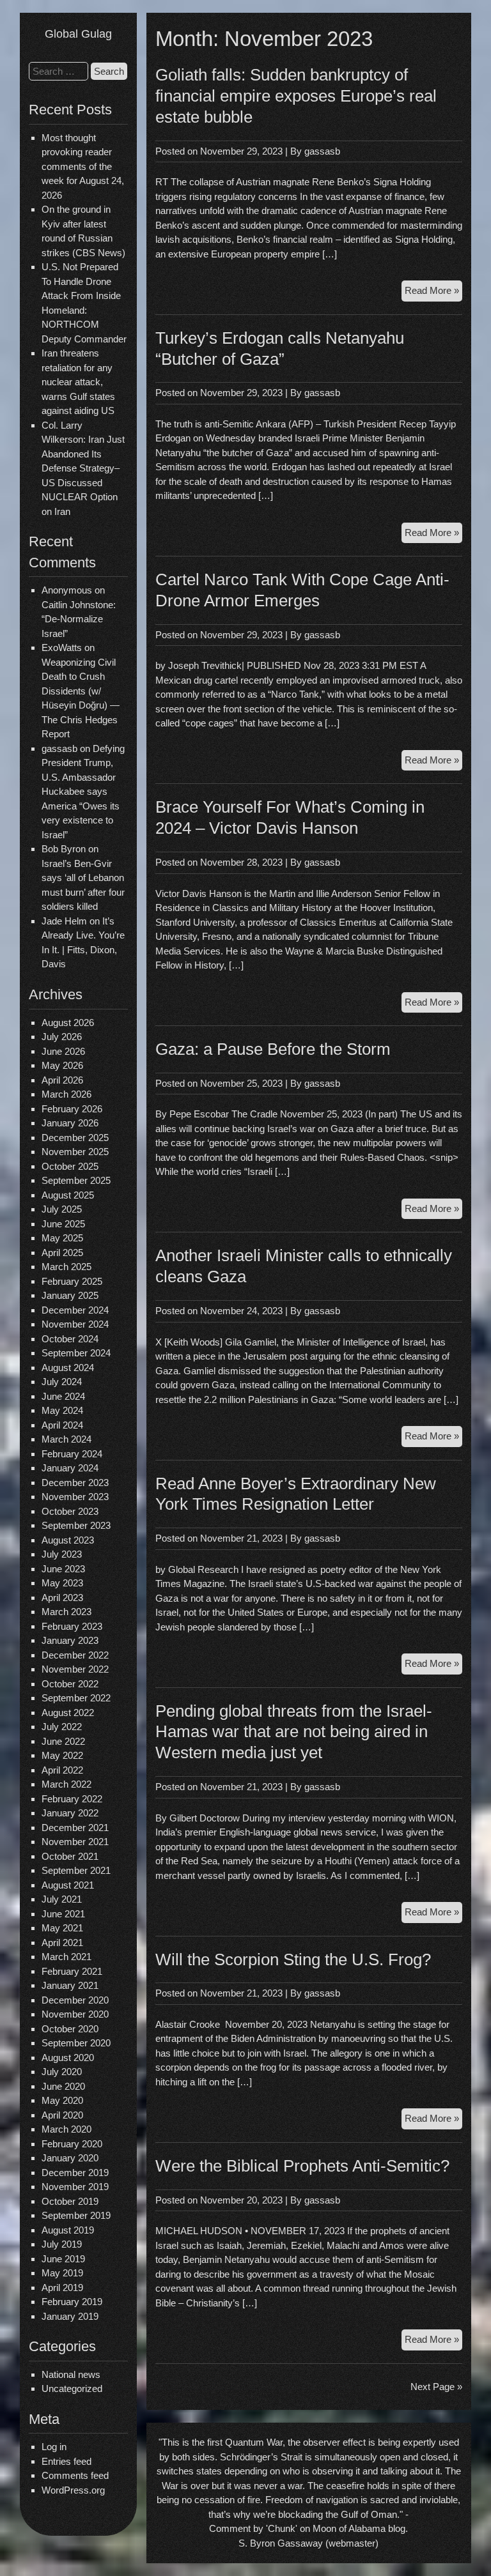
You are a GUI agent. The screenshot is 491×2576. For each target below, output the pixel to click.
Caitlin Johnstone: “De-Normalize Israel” (79, 619)
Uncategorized (72, 2388)
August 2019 (68, 2230)
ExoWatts (62, 648)
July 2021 (62, 1899)
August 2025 (68, 1195)
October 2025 (70, 1166)
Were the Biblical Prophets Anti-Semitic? (302, 2166)
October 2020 (70, 2029)
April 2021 (62, 1943)
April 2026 (62, 1080)
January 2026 (70, 1123)
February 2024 (72, 1454)
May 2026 (62, 1065)
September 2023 (76, 1525)
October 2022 (70, 1684)
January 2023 (70, 1640)
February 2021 (72, 1971)
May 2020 (62, 2100)
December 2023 (75, 1483)
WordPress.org (73, 2490)
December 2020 (75, 2000)
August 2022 (68, 1713)
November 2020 (75, 2014)
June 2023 (63, 1569)
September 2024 (76, 1353)
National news (71, 2374)
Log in (54, 2447)
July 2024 (62, 1382)
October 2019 (70, 2201)
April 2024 (62, 1425)
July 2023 (62, 1554)
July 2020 (62, 2072)
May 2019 (62, 2273)
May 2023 (62, 1583)
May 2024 (62, 1410)
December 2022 (75, 1655)
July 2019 (62, 2244)
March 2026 (66, 1094)
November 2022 (75, 1669)
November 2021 (75, 1842)
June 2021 (63, 1914)
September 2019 (76, 2215)
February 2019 (72, 2302)
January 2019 (70, 2316)
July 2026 (62, 1037)
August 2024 (68, 1368)
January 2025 (70, 1295)
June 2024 (63, 1396)
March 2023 (66, 1612)
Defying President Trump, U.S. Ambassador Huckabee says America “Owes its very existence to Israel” (83, 792)
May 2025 (62, 1238)
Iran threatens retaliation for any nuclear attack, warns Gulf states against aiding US (78, 382)
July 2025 (62, 1209)
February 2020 (72, 2144)
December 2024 (75, 1310)
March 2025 (66, 1267)
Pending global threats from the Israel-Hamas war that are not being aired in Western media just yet (294, 1732)
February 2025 (72, 1281)
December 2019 (75, 2173)
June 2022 (63, 1741)
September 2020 (76, 2043)
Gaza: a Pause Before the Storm (273, 1049)
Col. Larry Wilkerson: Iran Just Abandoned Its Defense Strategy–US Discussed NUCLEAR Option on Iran (83, 468)
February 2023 (72, 1626)
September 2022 (76, 1698)
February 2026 (72, 1109)
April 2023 (62, 1598)
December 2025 (75, 1138)
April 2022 (62, 1770)
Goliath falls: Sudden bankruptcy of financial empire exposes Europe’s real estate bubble (296, 96)
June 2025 (63, 1224)
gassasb (322, 151)
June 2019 (63, 2259)
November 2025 (75, 1152)
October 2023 (70, 1511)
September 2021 (76, 1870)
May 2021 (62, 1928)
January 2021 (70, 1985)
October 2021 (70, 1856)
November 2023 (75, 1497)
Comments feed (75, 2475)
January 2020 (70, 2158)
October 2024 (70, 1339)
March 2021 (66, 1957)
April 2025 (62, 1253)
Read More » (433, 293)
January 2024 (70, 1468)
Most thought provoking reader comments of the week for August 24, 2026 (83, 166)
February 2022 (72, 1799)
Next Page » (436, 2387)
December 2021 (75, 1828)
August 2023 (68, 1540)
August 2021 (68, 1885)
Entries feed (66, 2461)
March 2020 (66, 2129)
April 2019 (62, 2288)
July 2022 (62, 1727)
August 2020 (68, 2058)
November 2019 (75, 2187)
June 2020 (63, 2086)
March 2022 (66, 1784)
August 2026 (68, 1023)
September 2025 (76, 1180)
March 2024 (66, 1439)
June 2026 (63, 1051)
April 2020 (62, 2115)
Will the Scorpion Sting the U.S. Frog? (293, 1959)
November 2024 (75, 1324)
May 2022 (62, 1755)
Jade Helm (64, 921)
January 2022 (70, 1813)
